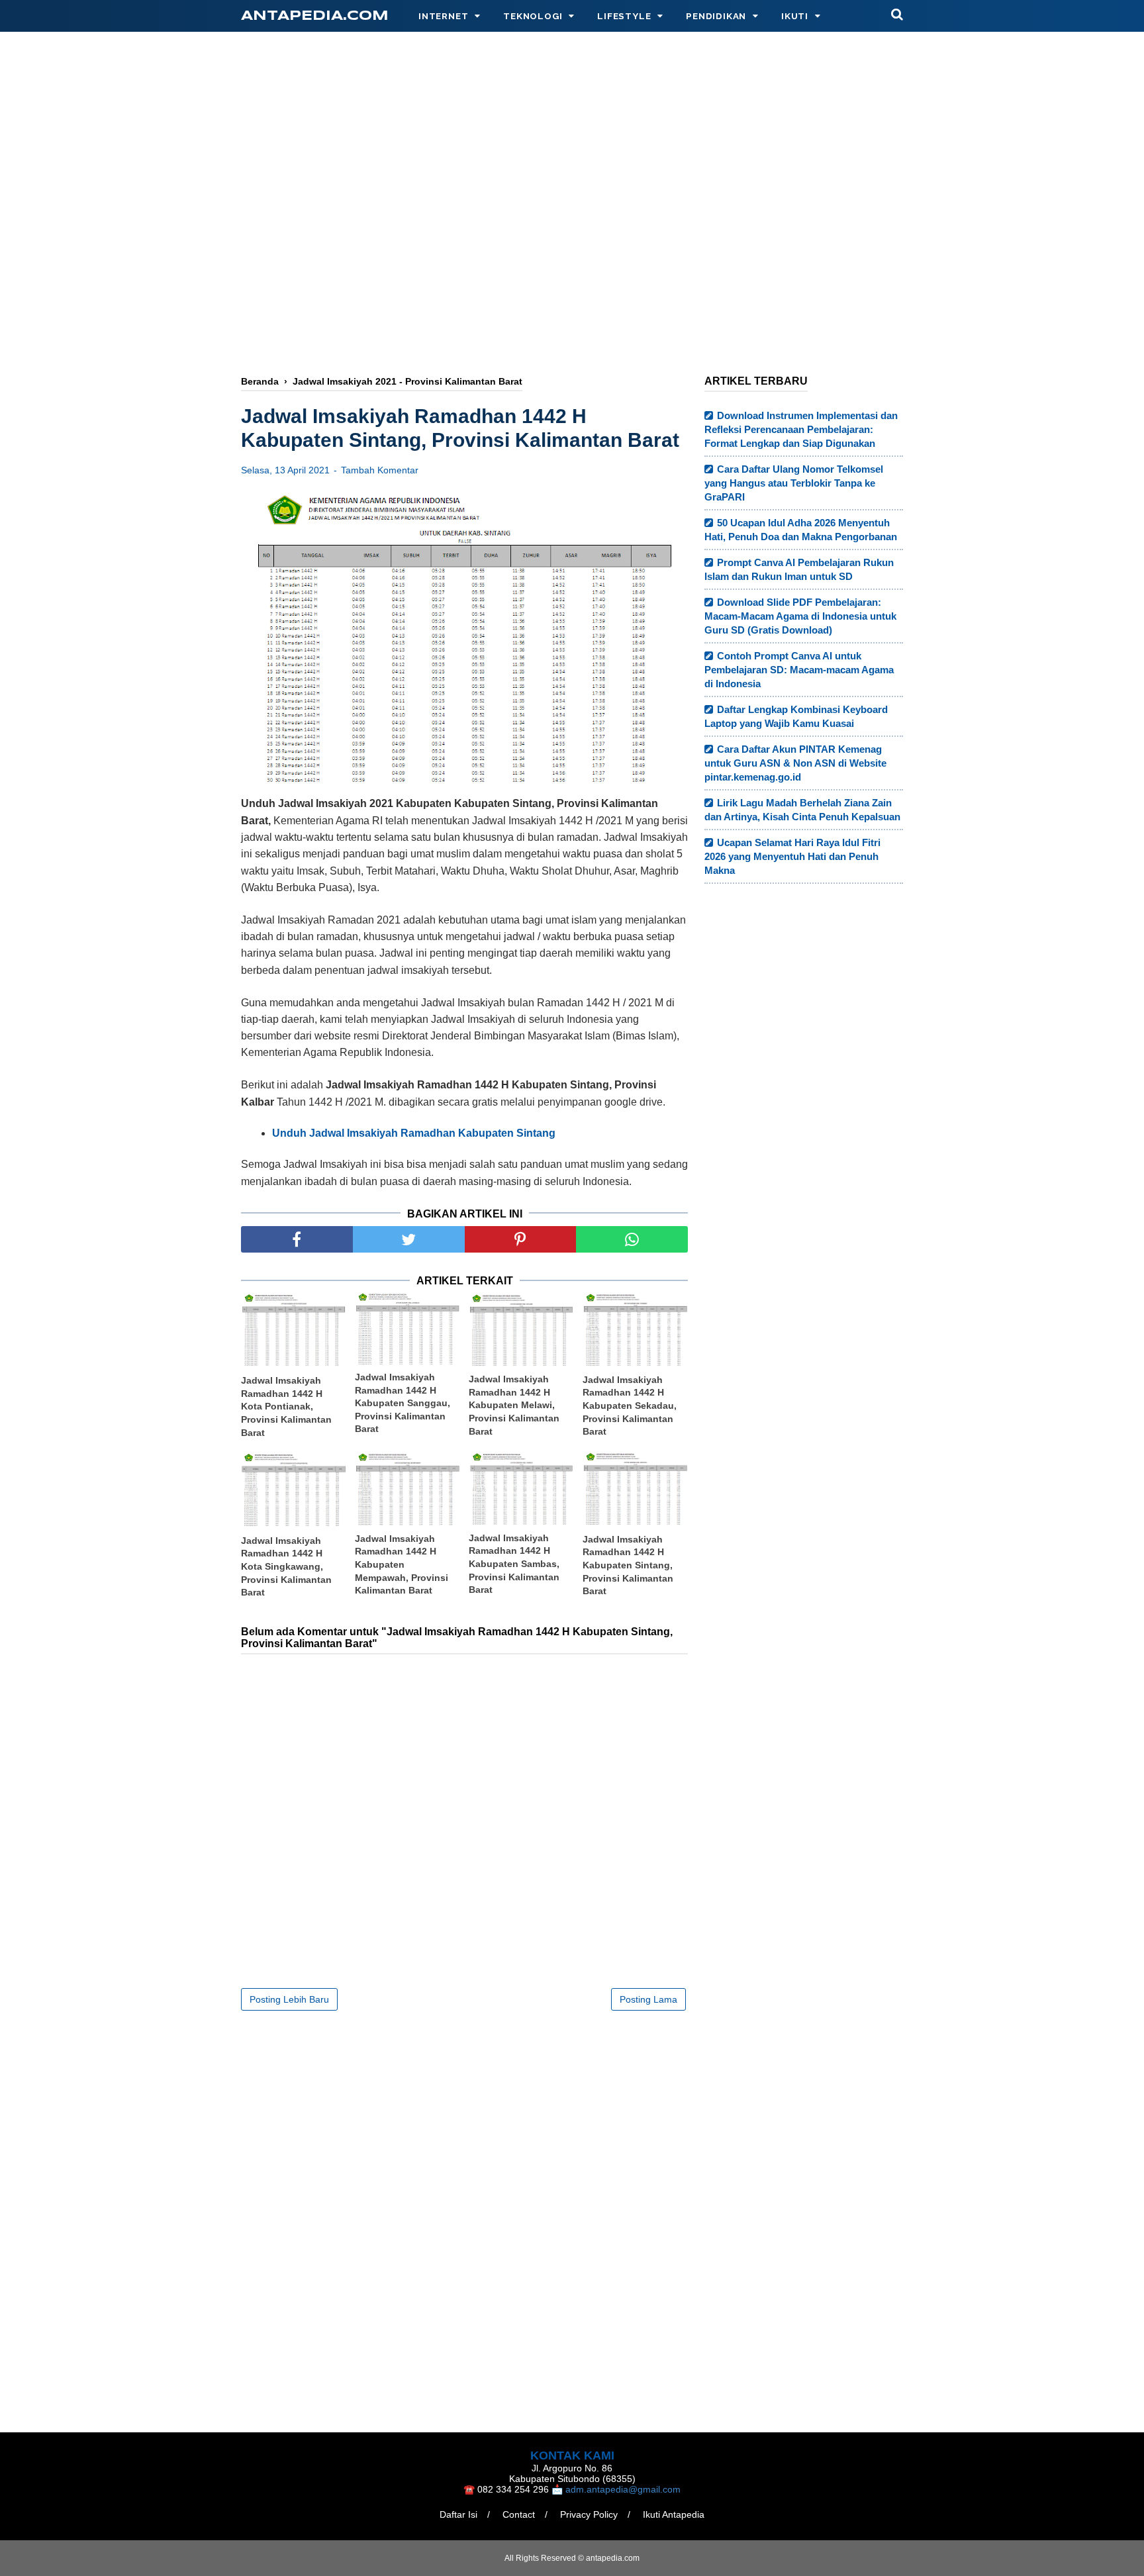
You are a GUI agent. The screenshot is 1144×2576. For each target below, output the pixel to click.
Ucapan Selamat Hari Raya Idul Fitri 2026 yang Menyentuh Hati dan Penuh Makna (792, 856)
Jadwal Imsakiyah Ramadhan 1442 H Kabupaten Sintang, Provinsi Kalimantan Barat (628, 1565)
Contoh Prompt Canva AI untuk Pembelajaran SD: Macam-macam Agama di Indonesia (799, 670)
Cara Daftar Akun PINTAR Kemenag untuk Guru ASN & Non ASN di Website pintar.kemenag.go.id (795, 763)
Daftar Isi (458, 2514)
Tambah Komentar (380, 470)
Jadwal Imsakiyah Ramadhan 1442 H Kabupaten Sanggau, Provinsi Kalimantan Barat (403, 1403)
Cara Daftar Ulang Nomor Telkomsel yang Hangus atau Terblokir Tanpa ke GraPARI (794, 483)
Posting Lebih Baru (289, 1999)
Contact (519, 2514)
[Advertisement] (572, 256)
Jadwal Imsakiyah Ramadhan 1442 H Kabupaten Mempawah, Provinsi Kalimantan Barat (402, 1564)
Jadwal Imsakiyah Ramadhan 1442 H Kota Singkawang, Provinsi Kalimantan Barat (286, 1566)
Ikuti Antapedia (674, 2514)
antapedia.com (315, 16)
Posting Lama (648, 1999)
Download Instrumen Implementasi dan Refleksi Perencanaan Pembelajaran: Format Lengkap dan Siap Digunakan (801, 429)
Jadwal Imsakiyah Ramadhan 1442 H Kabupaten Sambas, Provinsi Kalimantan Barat (514, 1564)
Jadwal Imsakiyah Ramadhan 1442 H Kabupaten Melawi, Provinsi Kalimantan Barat (514, 1405)
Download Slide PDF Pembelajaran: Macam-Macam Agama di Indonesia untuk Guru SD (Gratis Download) (800, 616)
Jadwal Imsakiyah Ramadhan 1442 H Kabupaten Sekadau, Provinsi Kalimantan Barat (630, 1406)
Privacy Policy (589, 2514)
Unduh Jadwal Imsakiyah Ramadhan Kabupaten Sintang (414, 1133)
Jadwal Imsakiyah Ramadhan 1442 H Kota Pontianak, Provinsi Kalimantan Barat (286, 1406)
